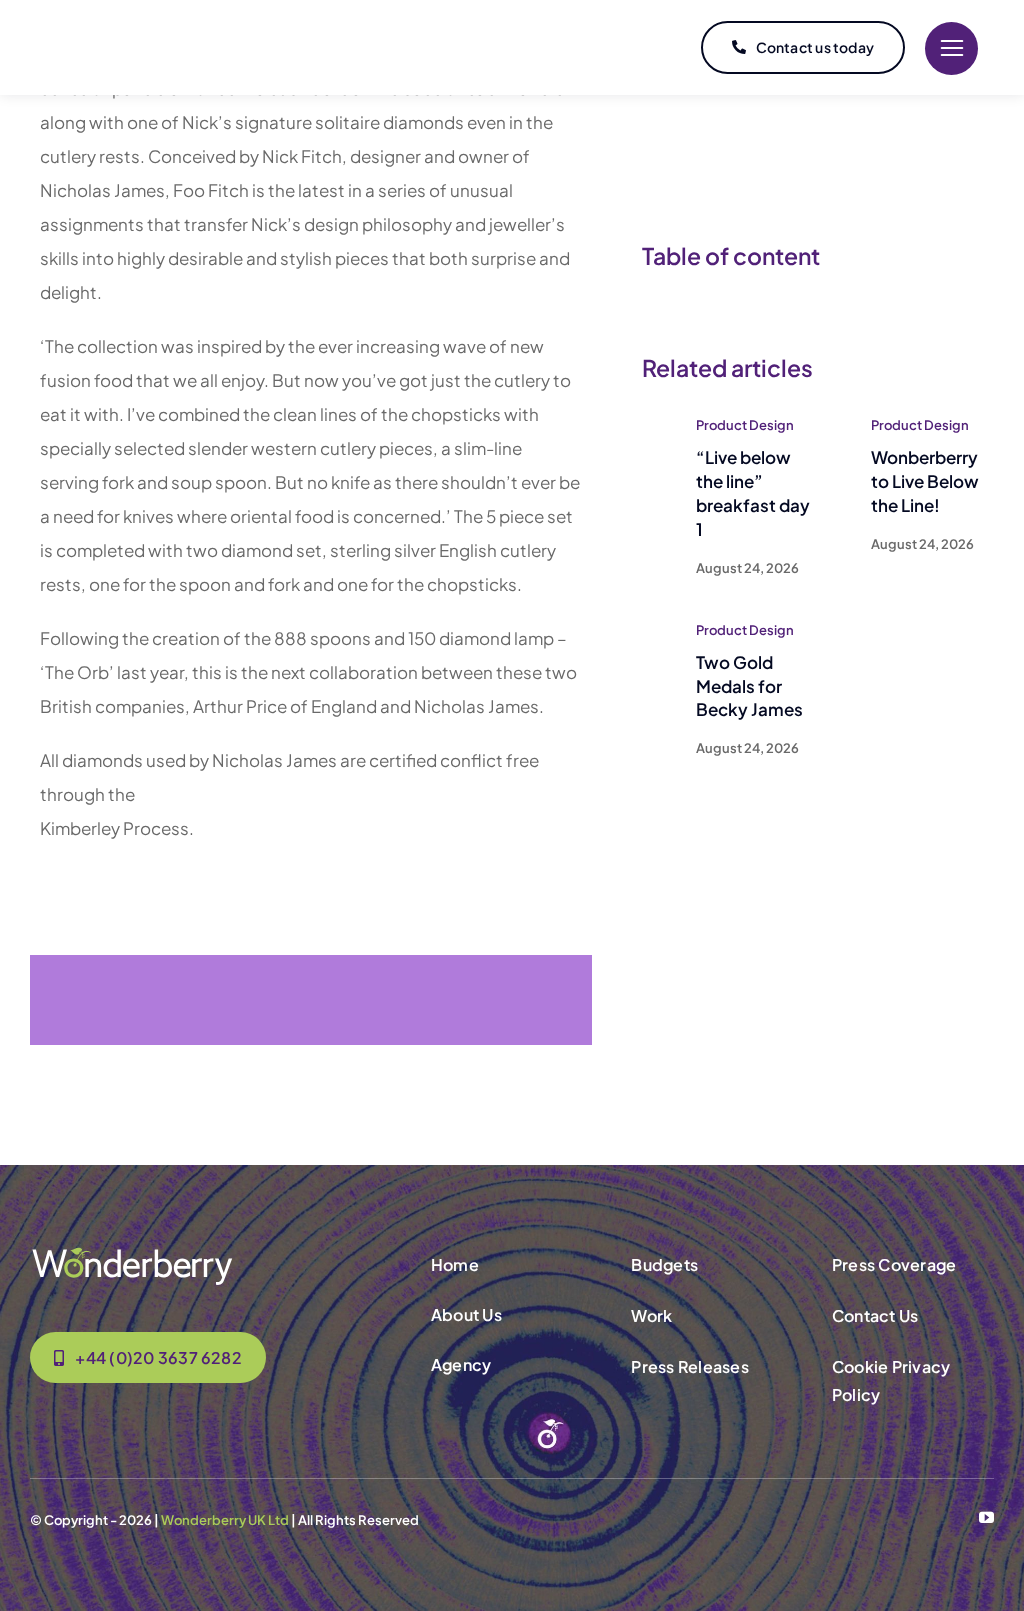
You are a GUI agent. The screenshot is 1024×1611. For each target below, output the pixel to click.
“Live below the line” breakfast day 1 (753, 492)
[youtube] (986, 1517)
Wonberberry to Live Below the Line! (925, 481)
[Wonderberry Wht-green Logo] (132, 1253)
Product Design (745, 425)
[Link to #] (951, 48)
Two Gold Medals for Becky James (749, 686)
